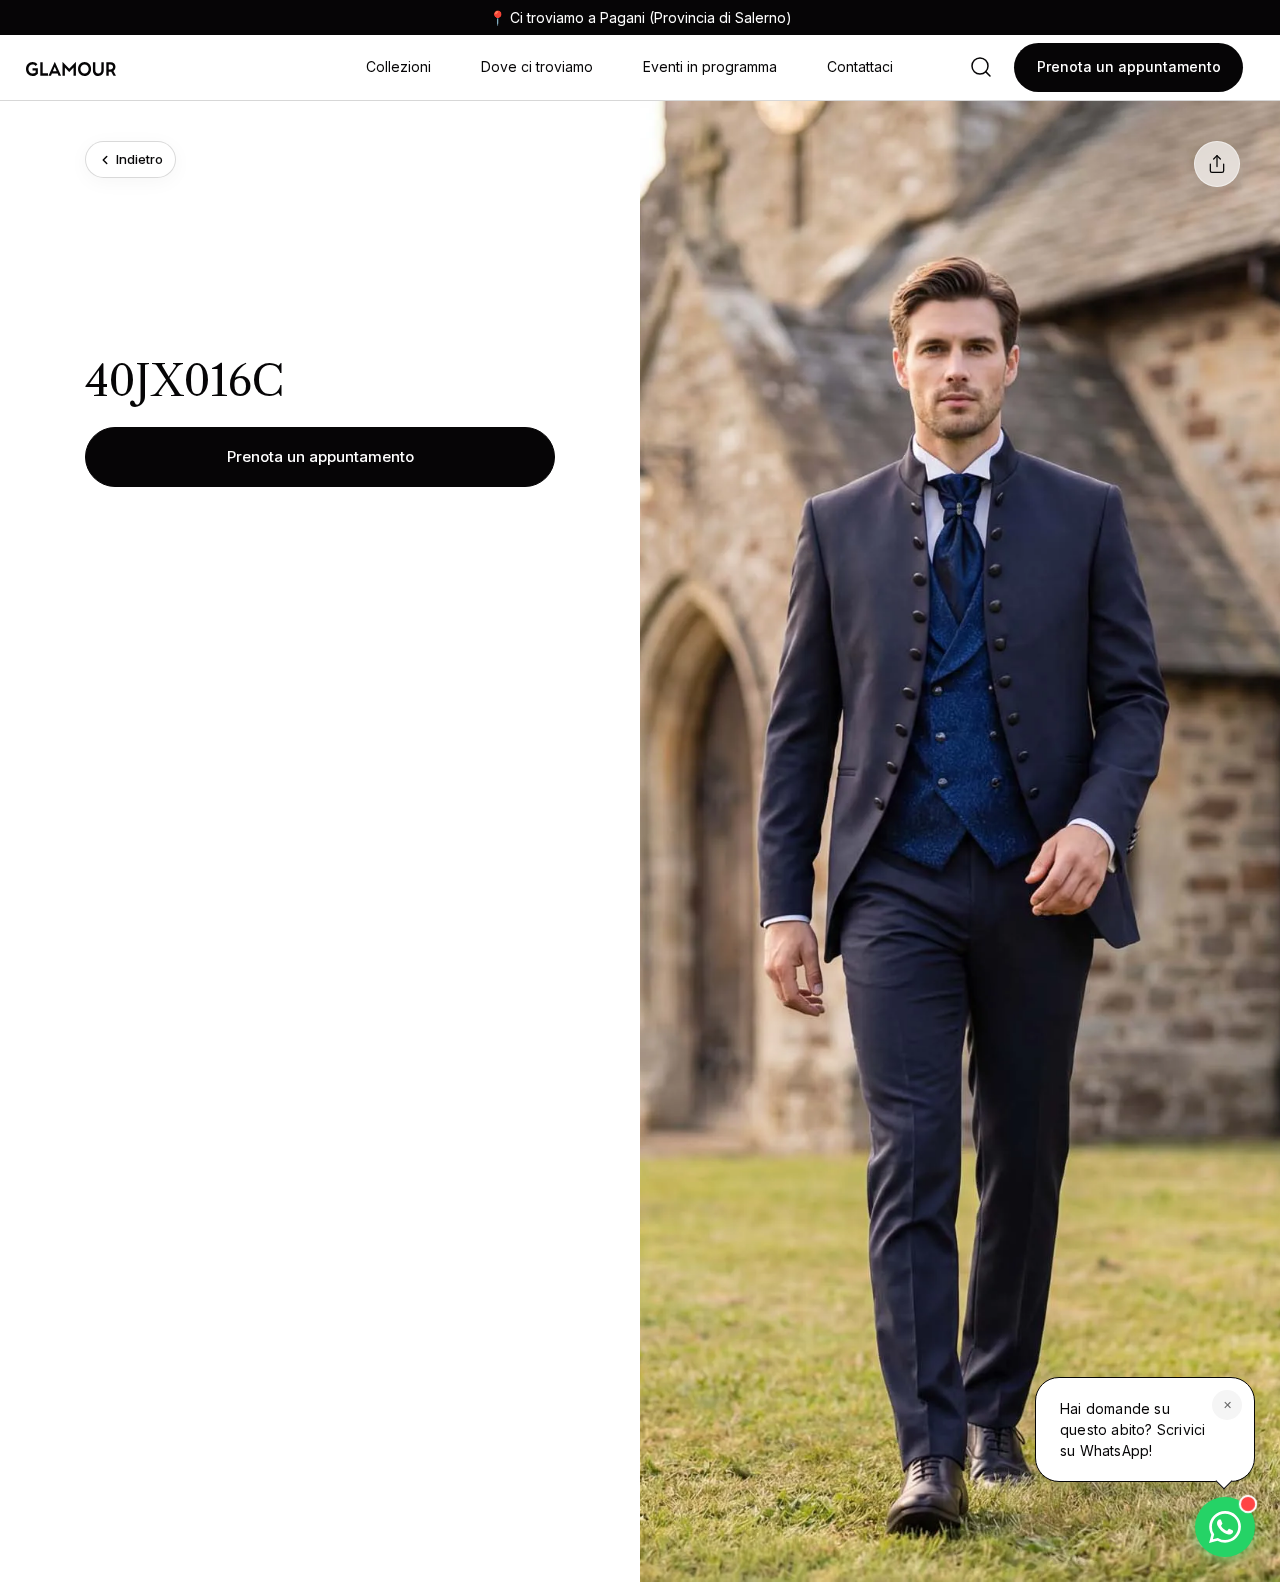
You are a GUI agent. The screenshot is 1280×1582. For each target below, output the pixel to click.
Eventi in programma (710, 66)
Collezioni (398, 66)
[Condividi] (1217, 164)
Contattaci (860, 66)
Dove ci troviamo (537, 66)
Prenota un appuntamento (320, 456)
